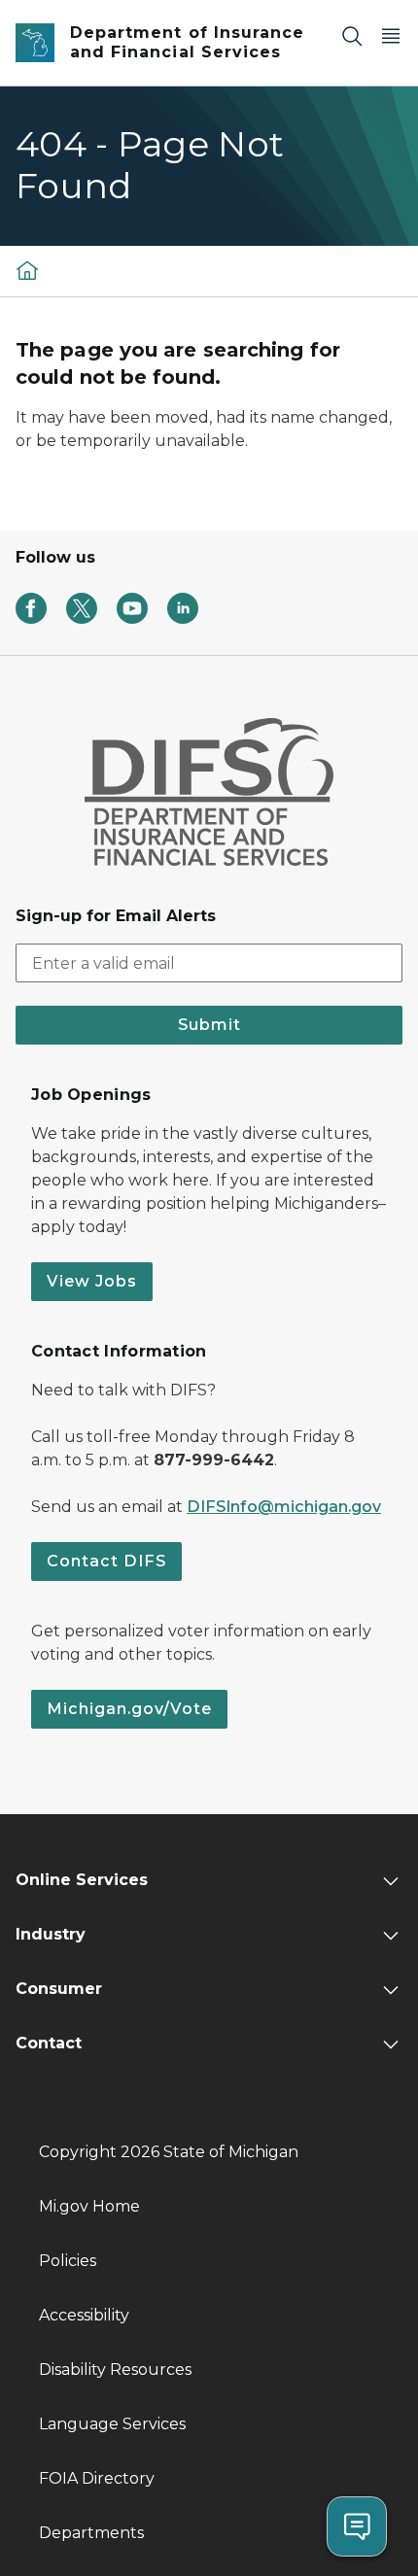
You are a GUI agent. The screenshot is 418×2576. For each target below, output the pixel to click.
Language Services (112, 2424)
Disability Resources (115, 2370)
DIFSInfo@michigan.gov (284, 1507)
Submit (209, 1025)
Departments (91, 2533)
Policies (68, 2261)
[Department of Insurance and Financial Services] (27, 271)
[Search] (352, 35)
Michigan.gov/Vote (129, 1709)
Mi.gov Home (89, 2206)
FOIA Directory (97, 2478)
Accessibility (84, 2315)
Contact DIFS (106, 1561)
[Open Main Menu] (391, 35)
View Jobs (92, 1281)
